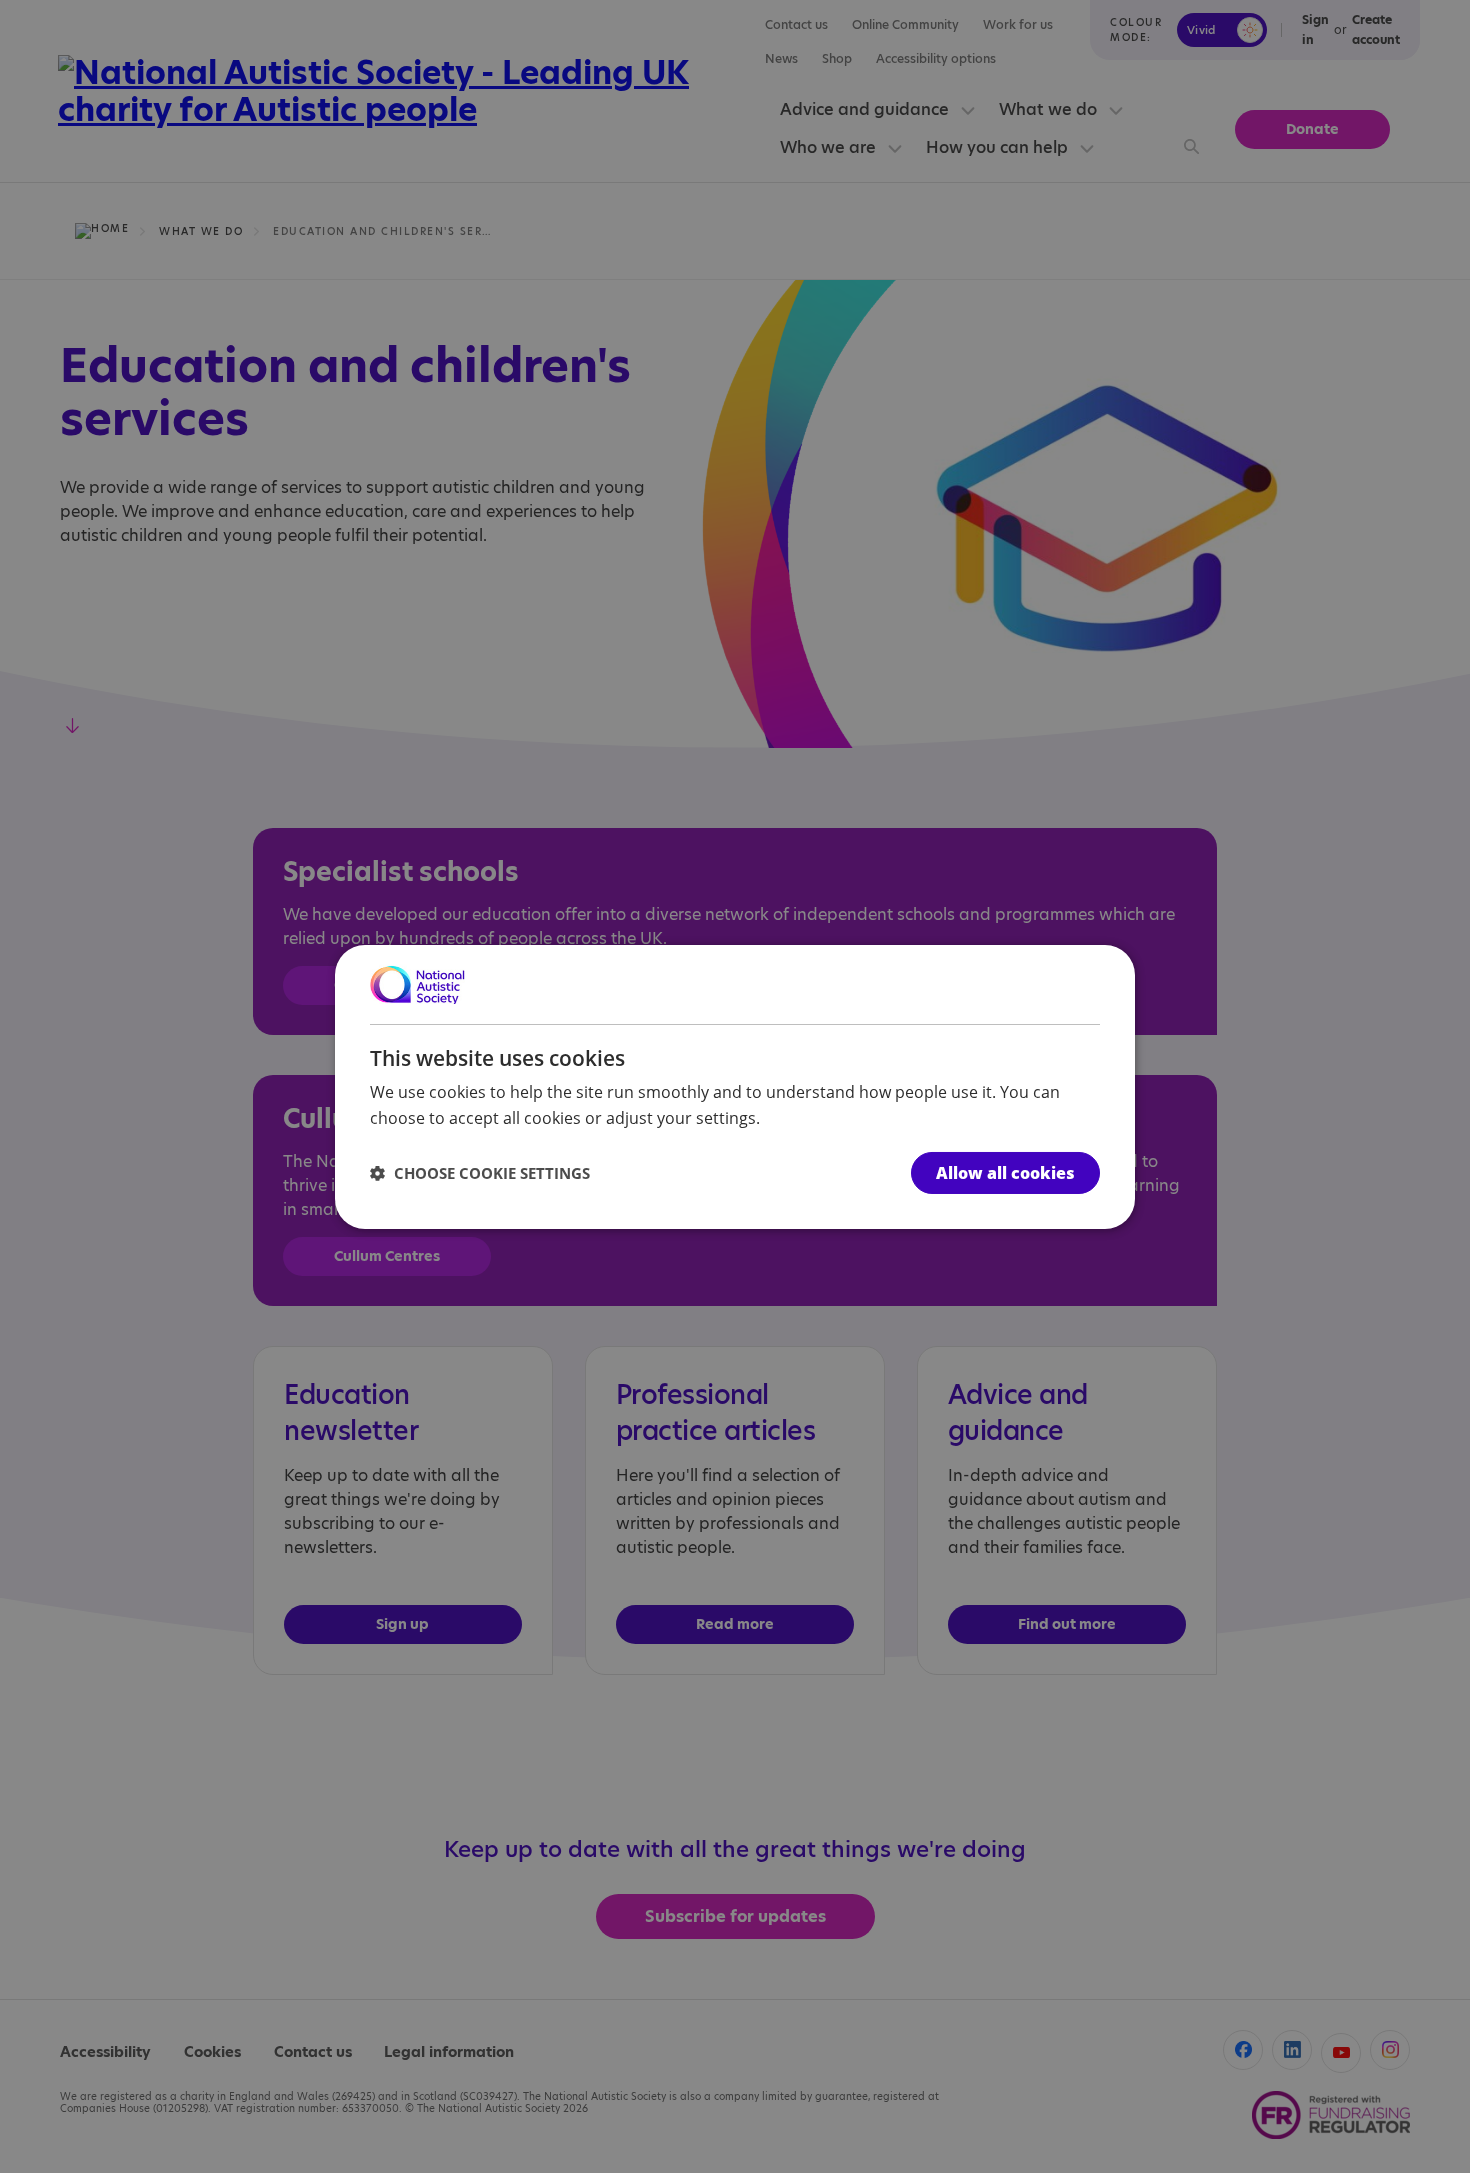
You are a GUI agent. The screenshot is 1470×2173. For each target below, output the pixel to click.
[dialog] (735, 1086)
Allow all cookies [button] (1005, 1173)
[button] (480, 1173)
